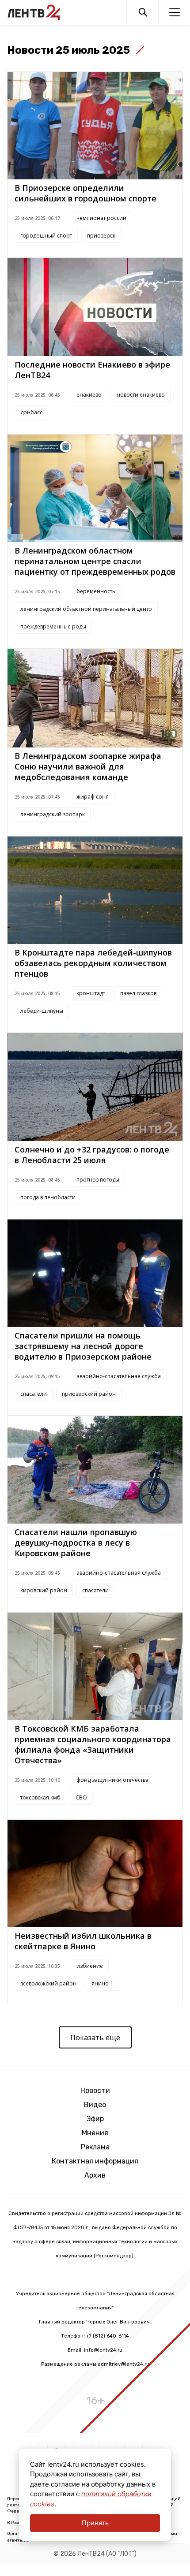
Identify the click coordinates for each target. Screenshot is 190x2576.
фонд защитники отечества (112, 1780)
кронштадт (91, 993)
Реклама (95, 2147)
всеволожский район (48, 1983)
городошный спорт (46, 236)
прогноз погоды (98, 1180)
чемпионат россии (101, 218)
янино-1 (103, 1983)
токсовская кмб (40, 1797)
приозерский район (89, 1394)
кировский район (44, 1590)
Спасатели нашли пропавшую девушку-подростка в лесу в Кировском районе (76, 1543)
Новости (95, 2091)
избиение (90, 1966)
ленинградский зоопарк (53, 814)
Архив (95, 2175)
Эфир (95, 2119)
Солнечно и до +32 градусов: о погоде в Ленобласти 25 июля (92, 1155)
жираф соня (93, 797)
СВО (81, 1797)
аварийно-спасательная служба (119, 1376)
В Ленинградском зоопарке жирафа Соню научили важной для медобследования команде (88, 766)
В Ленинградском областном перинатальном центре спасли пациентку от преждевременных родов (95, 561)
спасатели (34, 1394)
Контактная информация (95, 2161)
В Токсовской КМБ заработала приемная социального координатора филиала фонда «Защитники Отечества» (93, 1744)
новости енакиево (141, 395)
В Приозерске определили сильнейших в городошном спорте (85, 193)
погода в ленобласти (48, 1197)
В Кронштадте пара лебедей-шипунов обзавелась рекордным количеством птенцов (93, 963)
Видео (95, 2105)
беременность (96, 591)
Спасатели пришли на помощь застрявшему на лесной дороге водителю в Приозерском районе (83, 1346)
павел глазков (138, 993)
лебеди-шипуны (42, 1011)
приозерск (101, 236)
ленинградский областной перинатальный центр (86, 609)
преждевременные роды (53, 626)
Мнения (95, 2133)
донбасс (31, 412)
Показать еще (95, 2037)
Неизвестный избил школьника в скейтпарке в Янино (83, 1941)
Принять (95, 2523)
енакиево (89, 395)
